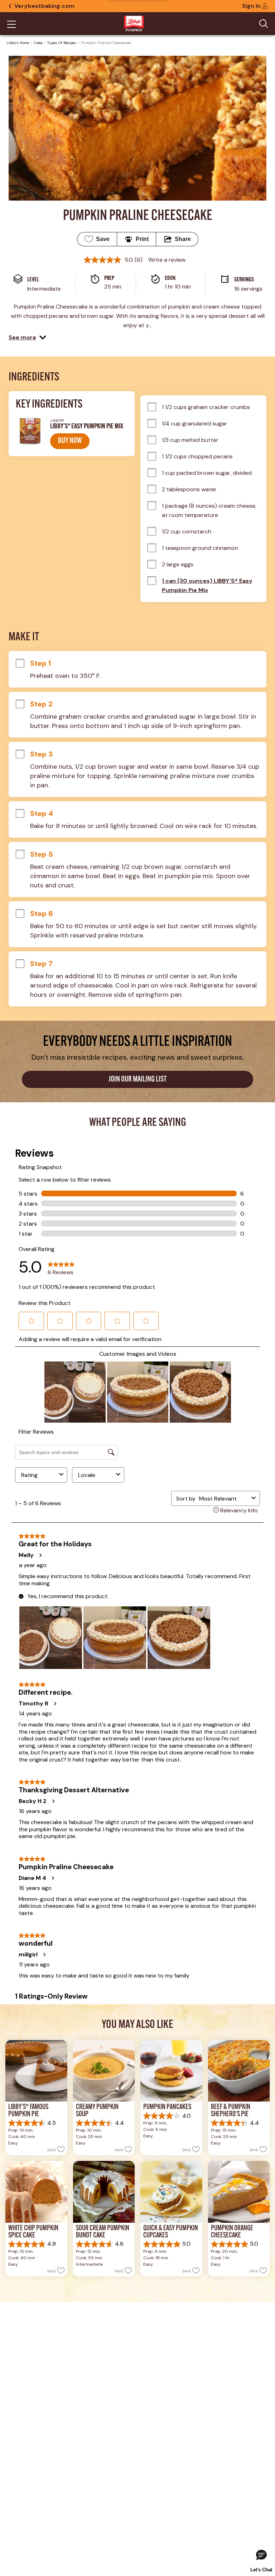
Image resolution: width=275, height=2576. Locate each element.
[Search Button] (264, 24)
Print (142, 239)
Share (183, 239)
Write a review (167, 260)
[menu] (11, 25)
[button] (27, 338)
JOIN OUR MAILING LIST (137, 1080)
